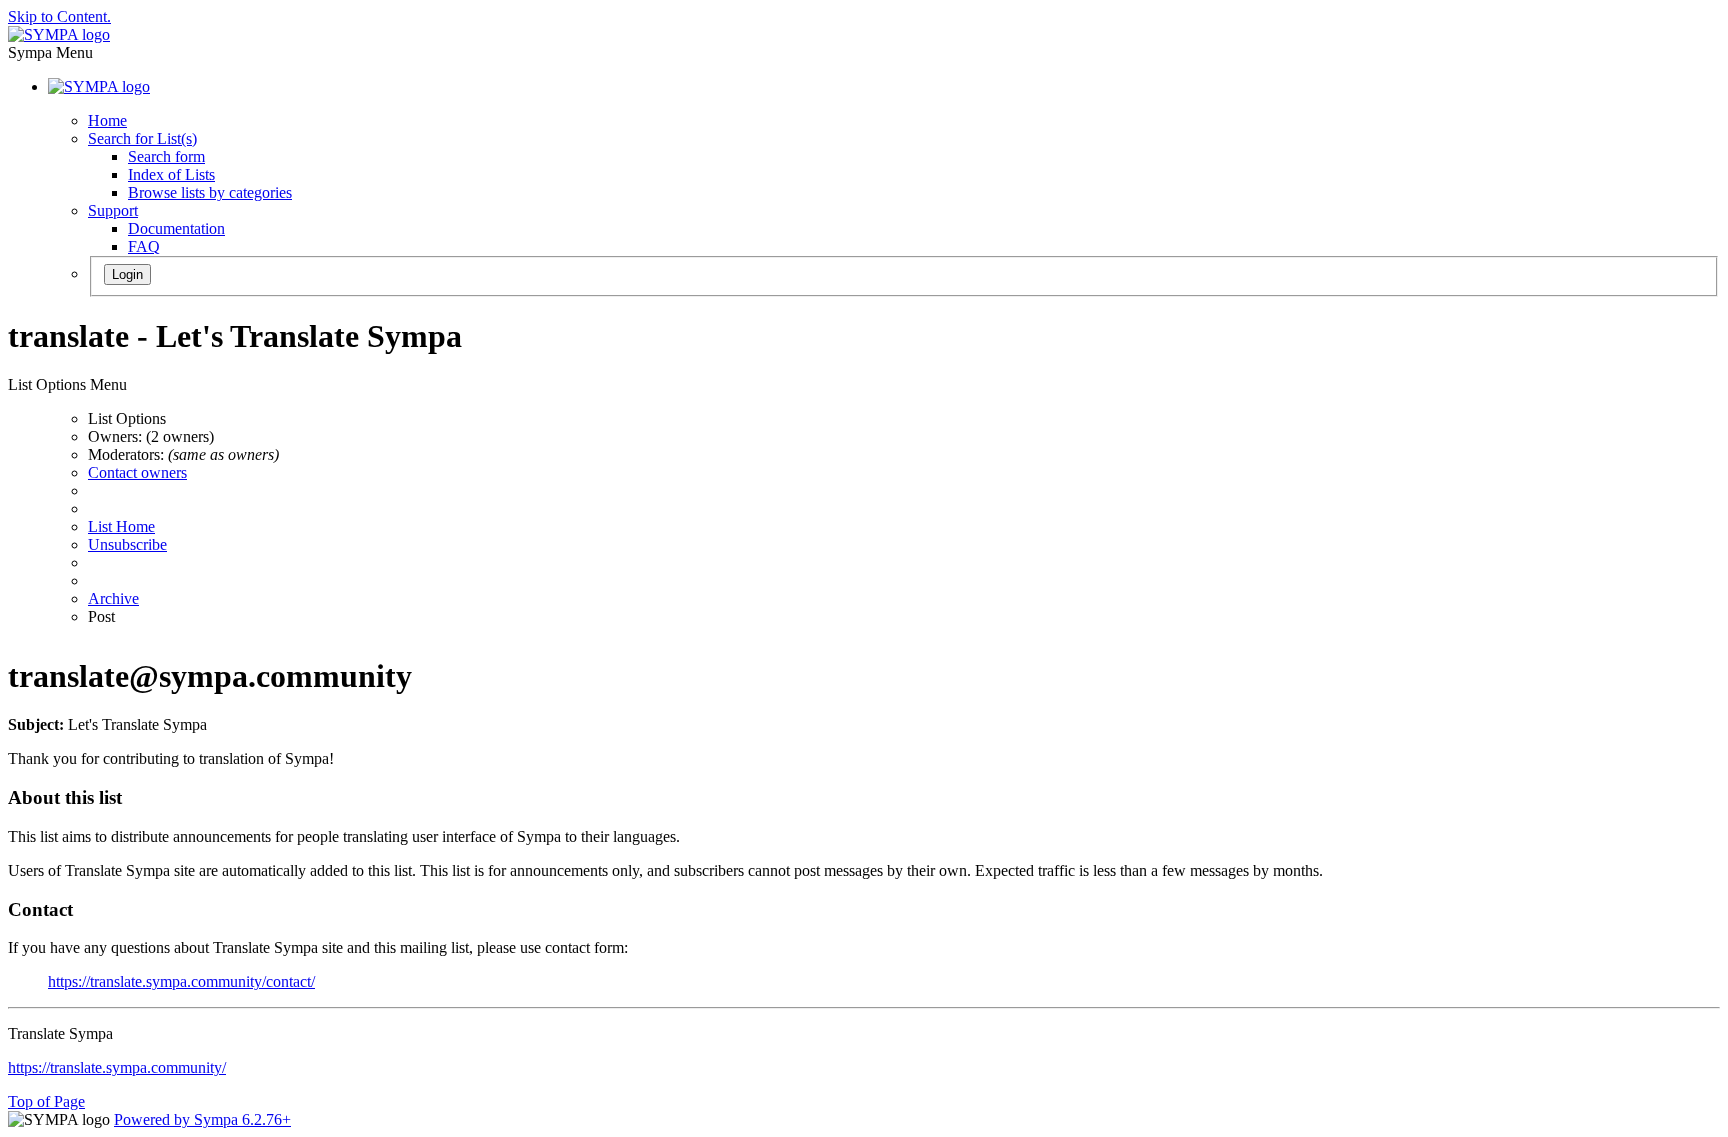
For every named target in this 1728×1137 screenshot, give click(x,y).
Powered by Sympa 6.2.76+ (202, 1119)
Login (127, 274)
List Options (127, 418)
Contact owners (137, 472)
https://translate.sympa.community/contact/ (181, 981)
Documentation (176, 228)
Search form (166, 156)
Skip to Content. (59, 16)
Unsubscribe (127, 544)
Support (113, 210)
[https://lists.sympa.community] (59, 34)
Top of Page (46, 1101)
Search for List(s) (142, 138)
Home (107, 120)
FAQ (144, 246)
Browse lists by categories (210, 192)
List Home (121, 526)
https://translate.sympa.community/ (117, 1067)
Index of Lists (171, 174)
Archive (113, 598)
